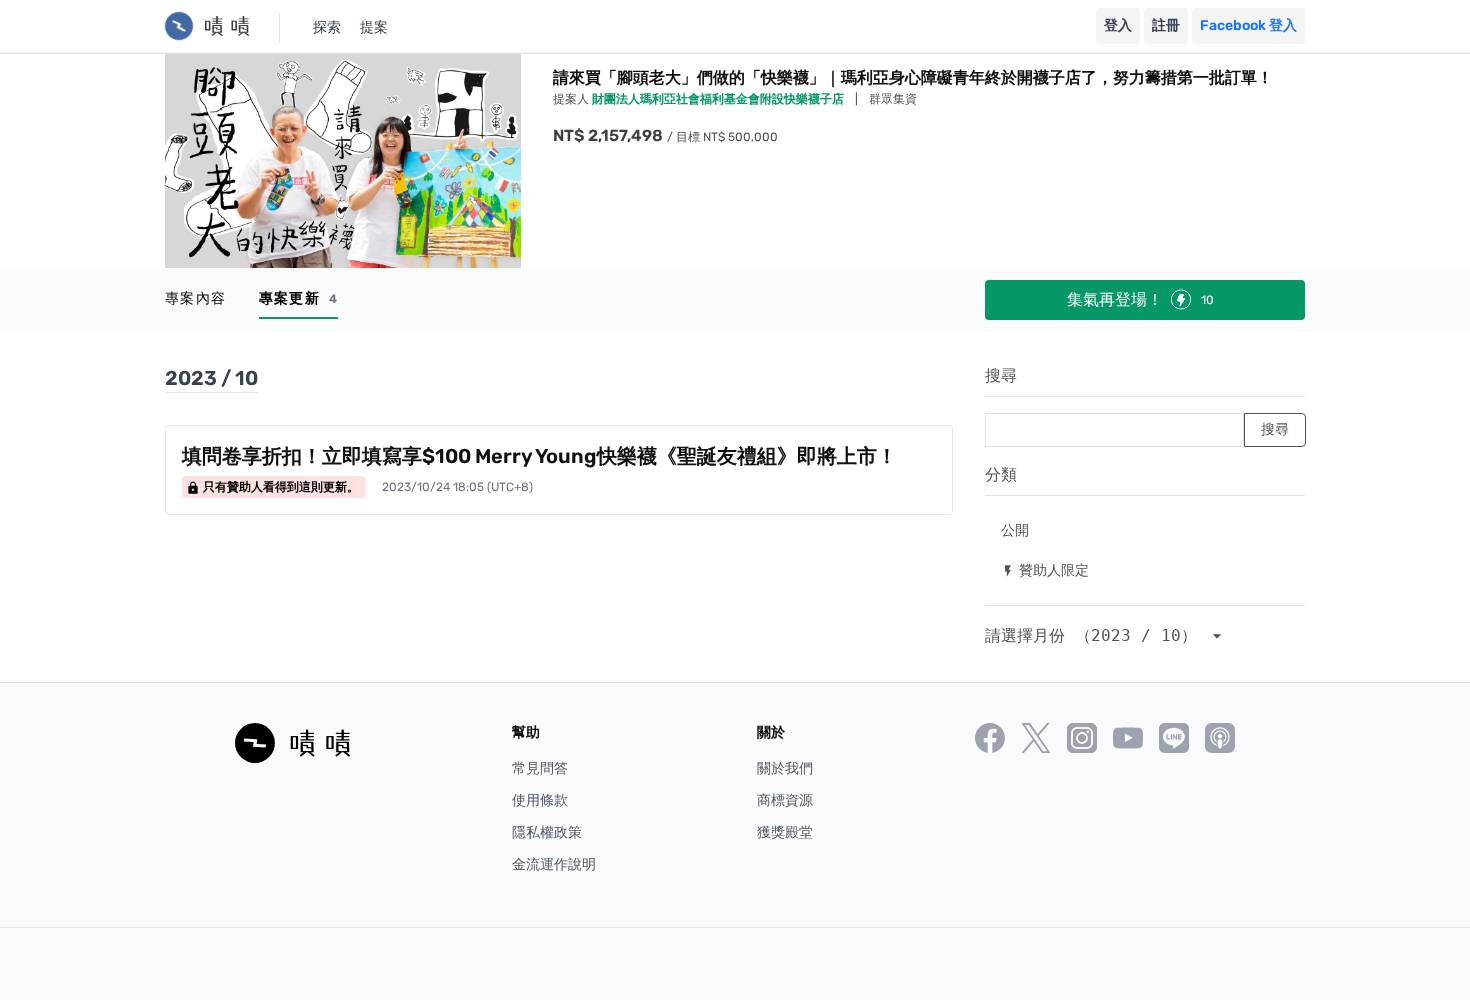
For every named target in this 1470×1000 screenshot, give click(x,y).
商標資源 (785, 800)
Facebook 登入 (1248, 25)
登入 (1118, 25)
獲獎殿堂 (785, 832)
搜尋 (1001, 375)
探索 (327, 27)
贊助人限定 (1045, 569)
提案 (374, 27)
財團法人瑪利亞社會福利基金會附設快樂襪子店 (719, 99)
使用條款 (540, 800)
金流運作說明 (554, 864)
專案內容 (196, 298)
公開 (1015, 529)
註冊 (1166, 25)
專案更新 (298, 298)
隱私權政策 (547, 832)
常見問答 (540, 768)
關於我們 (785, 768)
